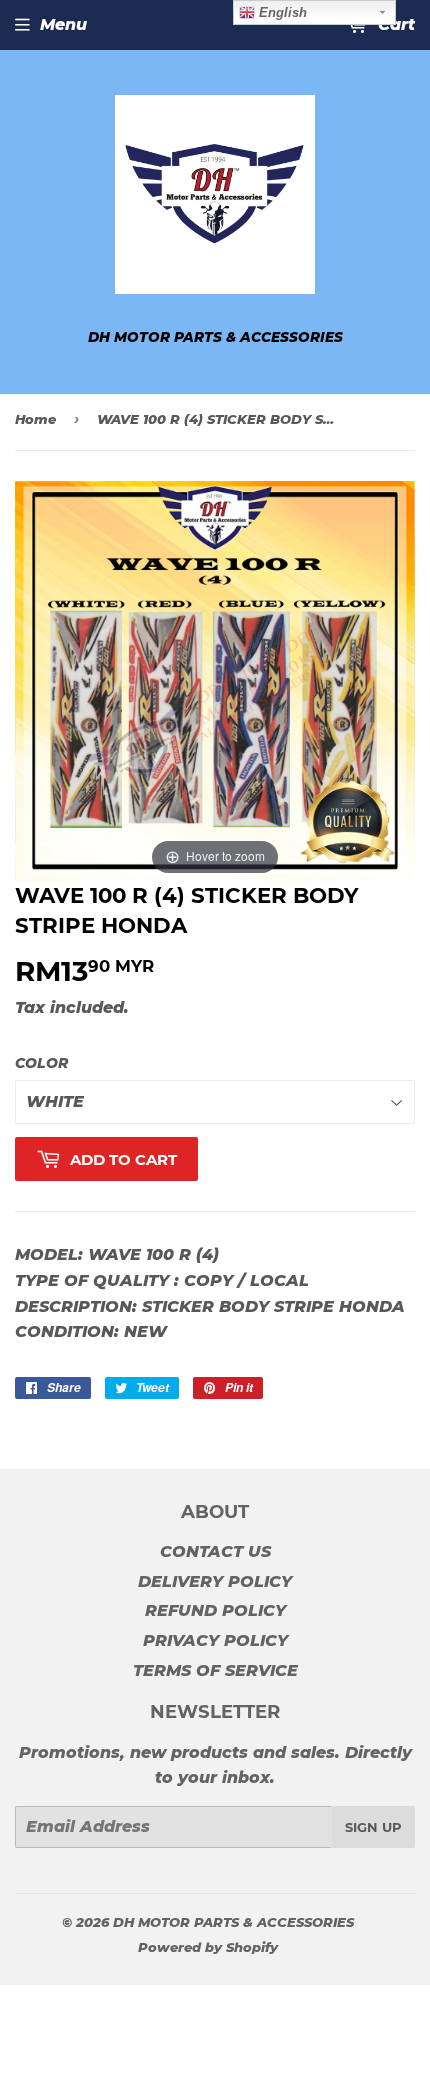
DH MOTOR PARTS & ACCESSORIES (233, 1922)
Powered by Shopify (208, 1947)
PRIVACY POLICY (215, 1640)
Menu (63, 24)
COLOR (41, 1063)
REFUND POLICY (215, 1610)
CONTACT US (215, 1551)
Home (35, 419)
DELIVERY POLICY (215, 1581)
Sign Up (373, 1827)
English (281, 12)
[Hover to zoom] (215, 680)
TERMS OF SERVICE (215, 1670)
